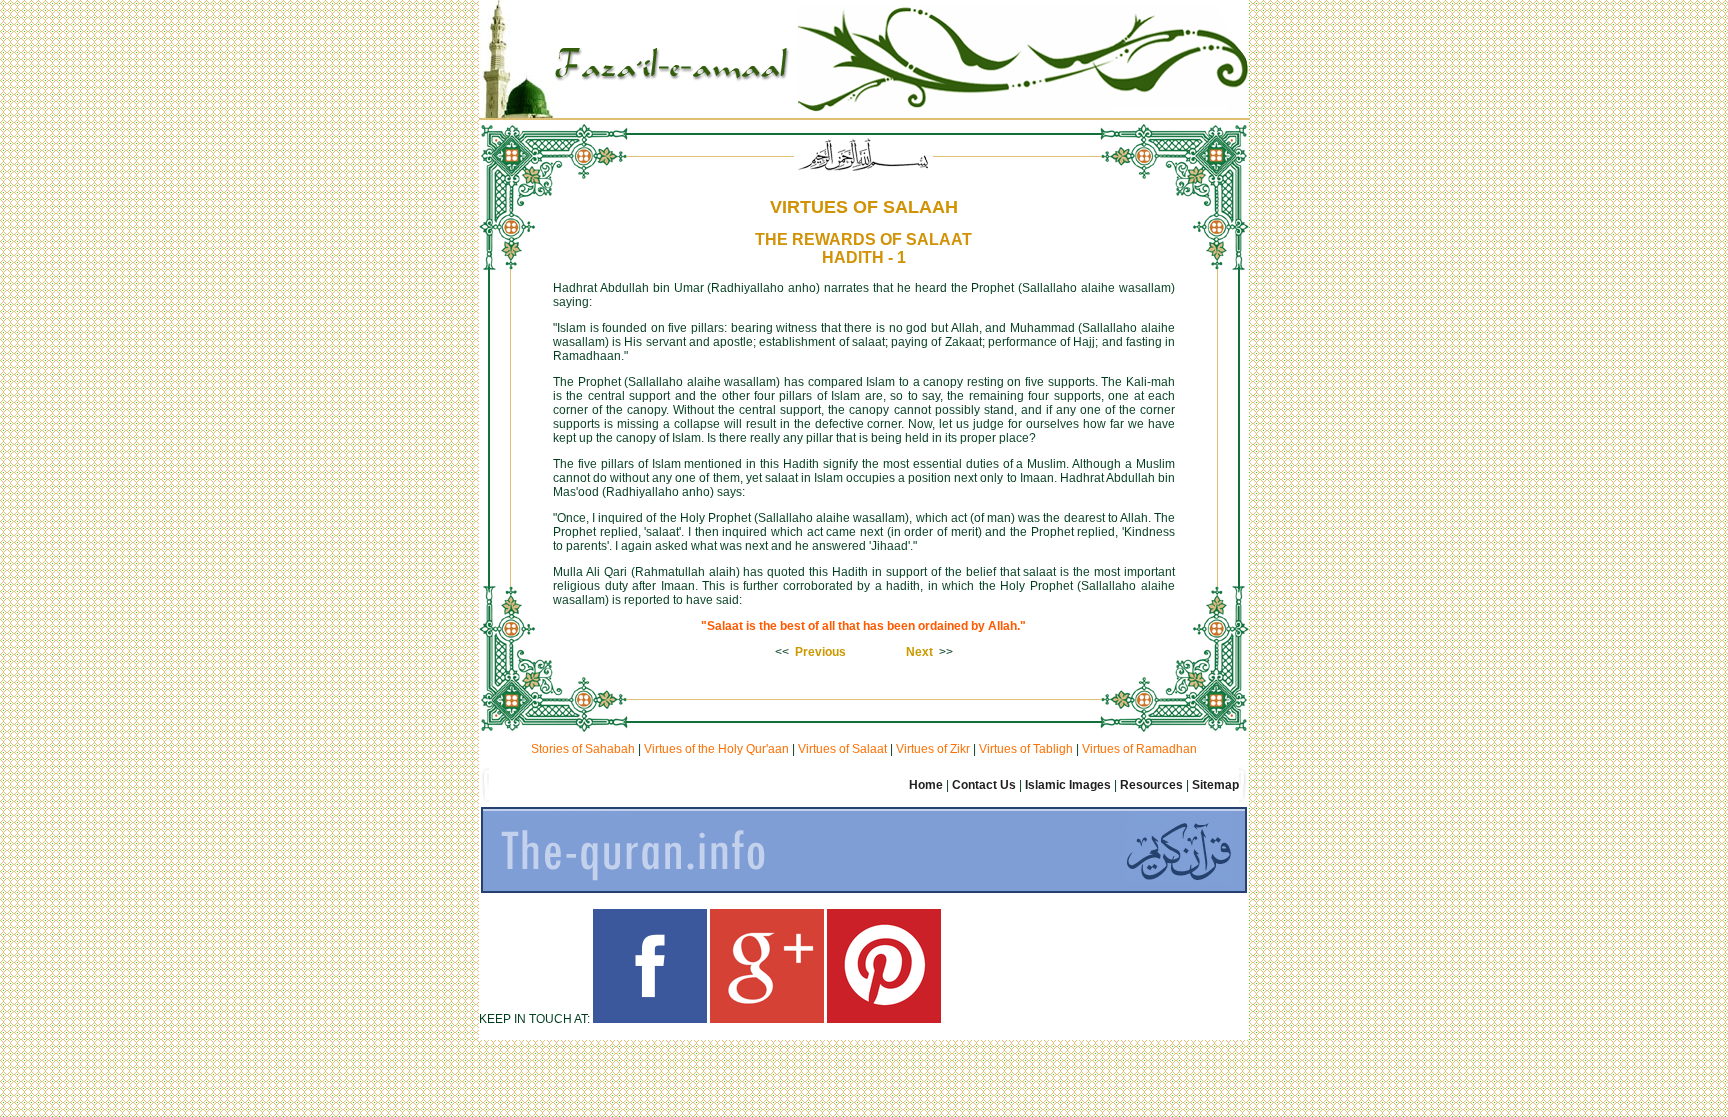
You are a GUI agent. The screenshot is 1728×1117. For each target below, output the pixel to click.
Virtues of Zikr (933, 749)
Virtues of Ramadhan (1139, 749)
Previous (820, 652)
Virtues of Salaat (842, 749)
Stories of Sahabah (583, 749)
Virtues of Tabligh (1026, 749)
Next (919, 652)
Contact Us (984, 785)
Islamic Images (1068, 785)
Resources (1151, 785)
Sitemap (1215, 785)
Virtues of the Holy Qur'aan (716, 749)
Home (926, 785)
